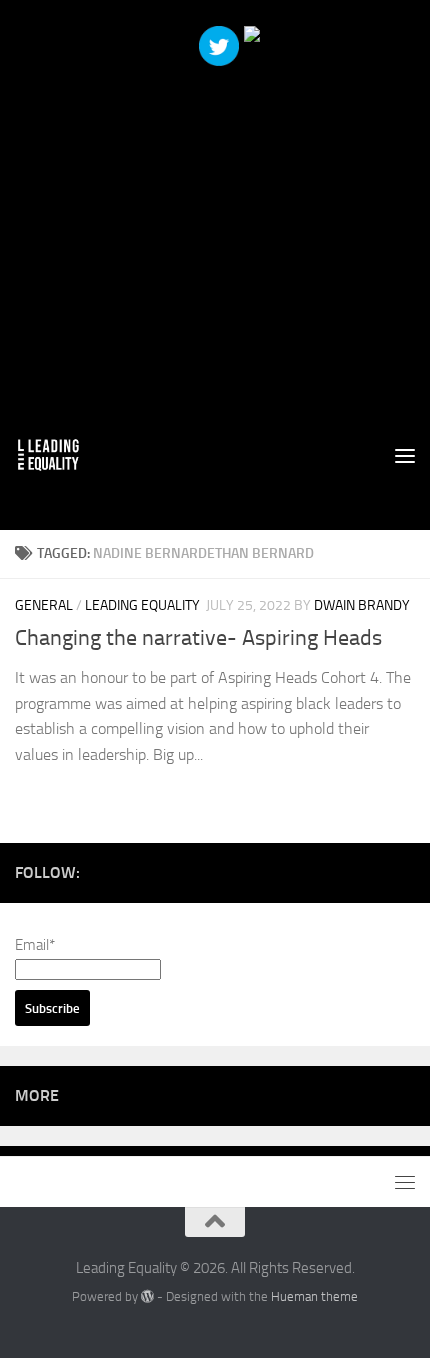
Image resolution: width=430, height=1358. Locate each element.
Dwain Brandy (362, 605)
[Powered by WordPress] (147, 1296)
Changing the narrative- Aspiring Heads (198, 638)
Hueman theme (314, 1296)
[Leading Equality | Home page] (59, 455)
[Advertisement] (215, 215)
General (44, 605)
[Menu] (405, 455)
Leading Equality (142, 605)
